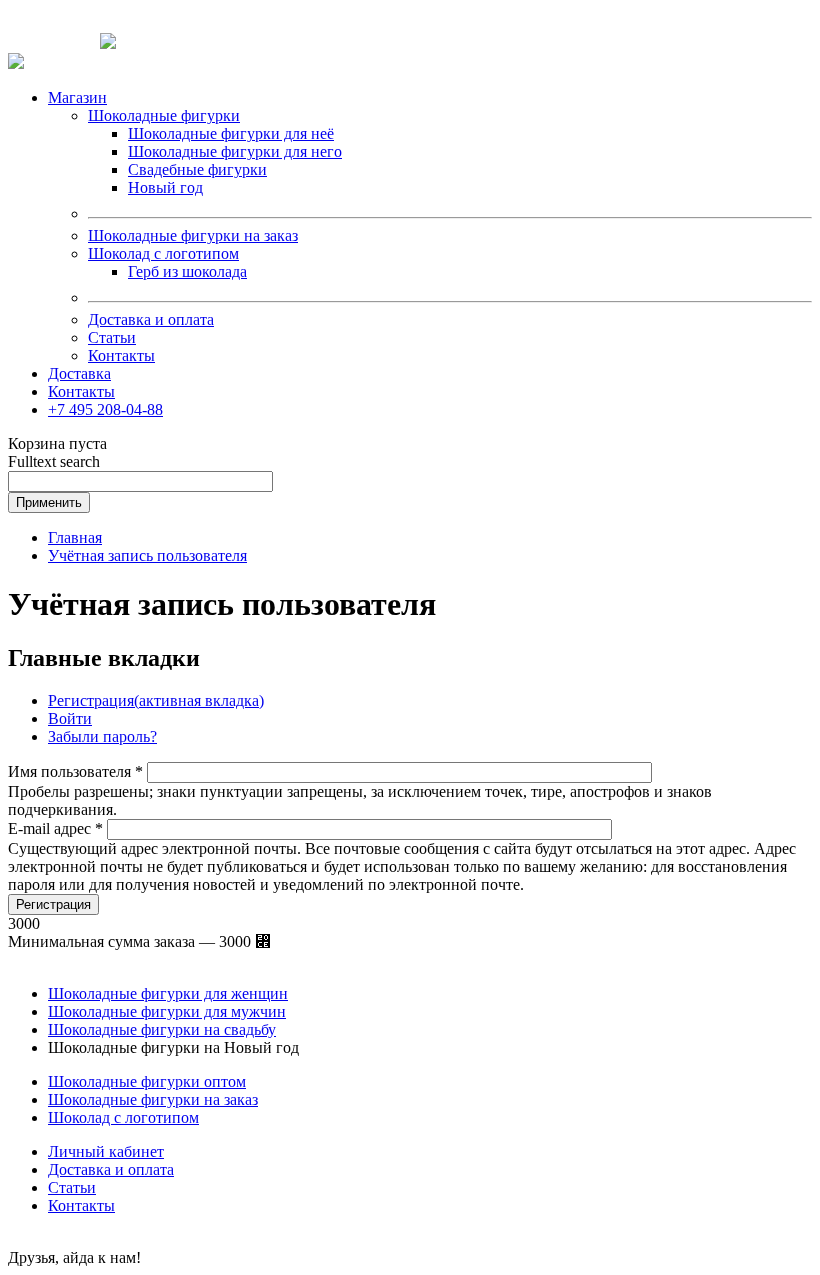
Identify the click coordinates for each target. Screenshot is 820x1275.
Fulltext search (54, 461)
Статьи (112, 337)
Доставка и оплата (151, 319)
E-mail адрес (55, 828)
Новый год (165, 187)
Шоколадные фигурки (164, 115)
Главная (75, 537)
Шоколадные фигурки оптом (147, 1081)
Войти (70, 718)
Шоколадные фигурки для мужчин (167, 1011)
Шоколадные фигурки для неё (231, 133)
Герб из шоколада (187, 271)
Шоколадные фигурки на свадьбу (162, 1029)
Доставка (79, 373)
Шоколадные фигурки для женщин (168, 993)
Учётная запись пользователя (147, 555)
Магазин (77, 97)
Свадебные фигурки (197, 169)
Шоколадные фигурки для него (235, 151)
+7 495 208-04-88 (105, 409)
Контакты (121, 355)
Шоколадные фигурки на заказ (193, 235)
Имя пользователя (75, 771)
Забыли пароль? (102, 736)
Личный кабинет (106, 1151)
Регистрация (156, 700)
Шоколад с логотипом (163, 253)
